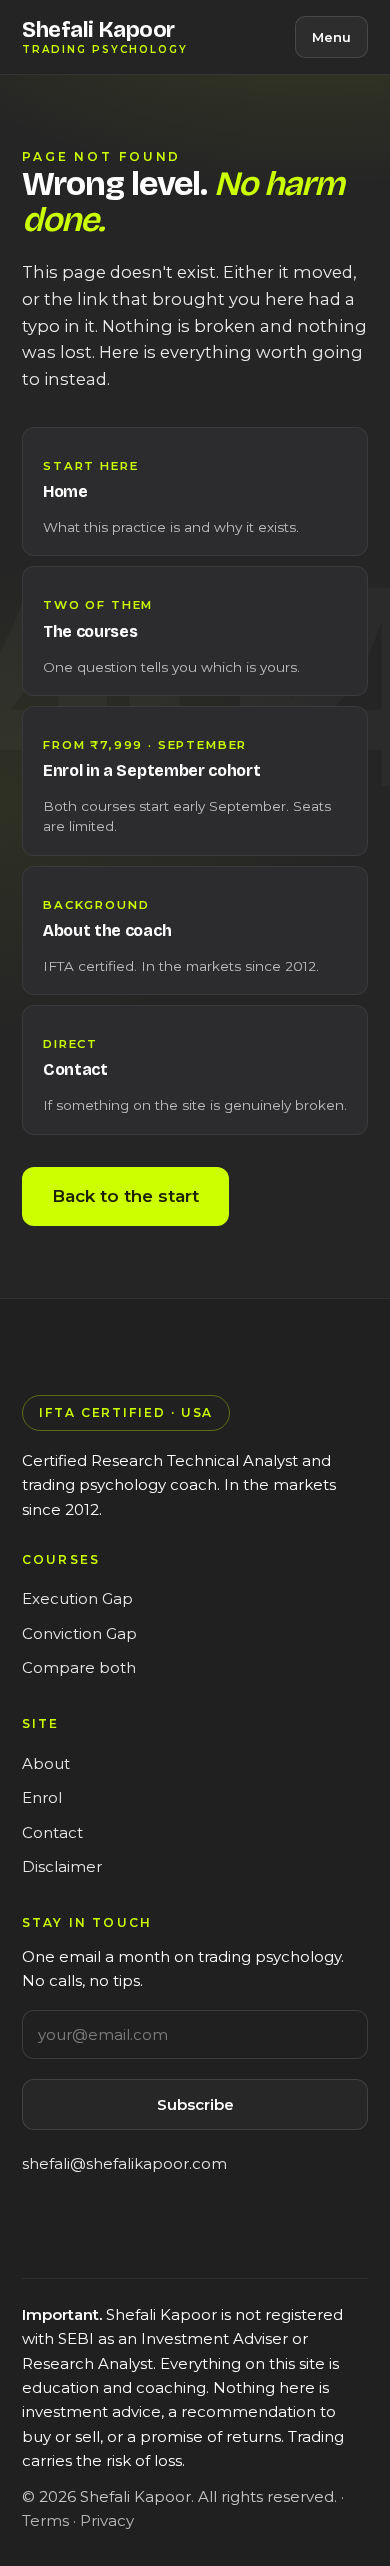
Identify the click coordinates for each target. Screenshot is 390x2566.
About (46, 1763)
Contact (52, 1832)
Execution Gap (77, 1598)
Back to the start (125, 1196)
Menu (331, 37)
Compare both (79, 1667)
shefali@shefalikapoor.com (124, 2163)
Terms (45, 2520)
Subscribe (195, 2104)
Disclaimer (62, 1866)
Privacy (107, 2520)
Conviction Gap (79, 1633)
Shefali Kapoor (105, 37)
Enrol (42, 1797)
